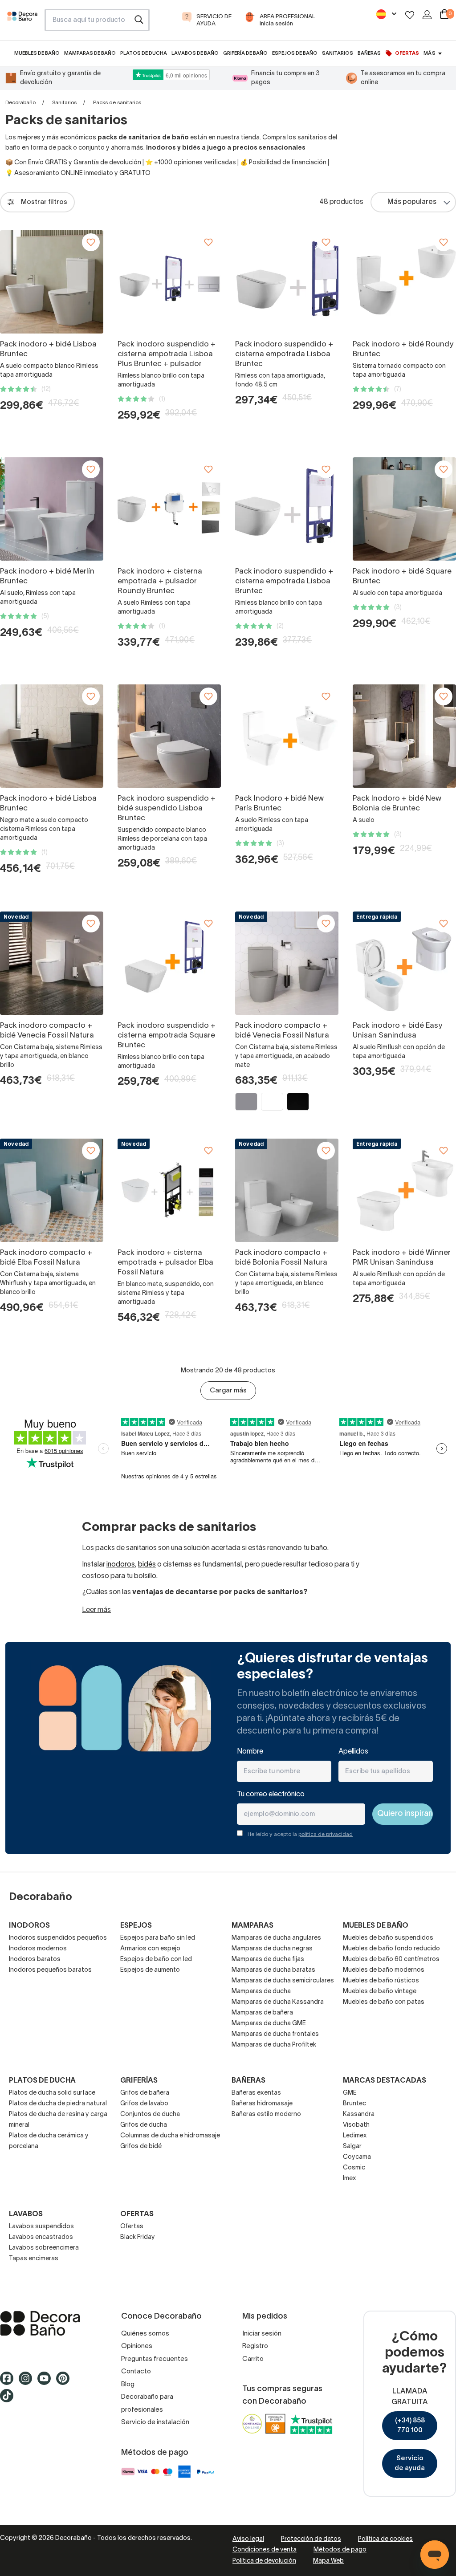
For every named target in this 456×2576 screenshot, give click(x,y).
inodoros (121, 1565)
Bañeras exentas (256, 2093)
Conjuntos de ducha (150, 2114)
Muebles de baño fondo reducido (391, 1949)
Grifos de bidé (141, 2147)
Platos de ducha (42, 2081)
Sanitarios (64, 103)
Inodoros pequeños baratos (50, 1970)
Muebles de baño (376, 1926)
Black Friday (138, 2237)
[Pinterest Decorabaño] (65, 2383)
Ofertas (132, 2227)
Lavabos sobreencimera (44, 2248)
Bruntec (354, 2104)
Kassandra (359, 2114)
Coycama (357, 2157)
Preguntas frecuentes (155, 2359)
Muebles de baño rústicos (381, 1981)
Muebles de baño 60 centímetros (391, 1959)
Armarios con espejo (150, 1949)
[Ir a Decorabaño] (46, 2324)
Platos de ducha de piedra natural (58, 2104)
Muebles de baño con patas (384, 2002)
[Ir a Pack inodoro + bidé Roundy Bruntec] (404, 282)
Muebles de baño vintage (380, 1992)
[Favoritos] (410, 15)
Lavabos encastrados (41, 2237)
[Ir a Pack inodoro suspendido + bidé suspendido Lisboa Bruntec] (169, 736)
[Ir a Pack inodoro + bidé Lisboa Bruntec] (52, 282)
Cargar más (228, 1391)
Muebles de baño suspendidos (388, 1938)
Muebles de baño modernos (384, 1970)
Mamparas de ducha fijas (268, 1959)
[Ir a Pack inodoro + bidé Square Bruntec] (404, 509)
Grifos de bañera (145, 2093)
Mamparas (252, 1926)
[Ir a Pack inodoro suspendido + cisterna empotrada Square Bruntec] (169, 963)
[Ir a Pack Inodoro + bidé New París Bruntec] (287, 736)
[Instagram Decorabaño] (28, 2383)
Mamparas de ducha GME (269, 2024)
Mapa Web (328, 2561)
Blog (128, 2385)
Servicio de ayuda (410, 2464)
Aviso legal (248, 2539)
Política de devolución (264, 2561)
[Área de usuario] (427, 15)
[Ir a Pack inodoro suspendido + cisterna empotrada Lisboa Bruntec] (287, 282)
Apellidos (353, 1752)
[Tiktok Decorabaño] (9, 2400)
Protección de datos (311, 2539)
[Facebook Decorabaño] (9, 2383)
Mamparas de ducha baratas (273, 1970)
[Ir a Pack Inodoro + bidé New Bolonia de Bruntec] (404, 736)
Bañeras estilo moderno (266, 2114)
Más (429, 53)
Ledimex (355, 2136)
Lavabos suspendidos (41, 2227)
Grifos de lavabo (144, 2104)
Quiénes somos (145, 2334)
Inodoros (29, 1926)
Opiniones (137, 2346)
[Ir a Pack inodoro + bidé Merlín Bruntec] (52, 509)
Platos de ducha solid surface (52, 2093)
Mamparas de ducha (261, 1992)
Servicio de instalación (155, 2422)
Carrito (253, 2359)
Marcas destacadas (385, 2081)
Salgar (352, 2147)
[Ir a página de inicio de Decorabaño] (22, 23)
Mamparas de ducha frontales (275, 2034)
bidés (147, 1565)
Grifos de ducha (144, 2125)
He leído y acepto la (300, 1834)
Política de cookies (385, 2539)
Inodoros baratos (35, 1959)
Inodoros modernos (38, 1949)
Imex (350, 2179)
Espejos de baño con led (156, 1959)
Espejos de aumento (150, 1970)
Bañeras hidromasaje (262, 2104)
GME (350, 2093)
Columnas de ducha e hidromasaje (170, 2136)
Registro (255, 2346)
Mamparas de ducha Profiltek (274, 2045)
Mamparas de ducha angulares (276, 1938)
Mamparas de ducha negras (272, 1949)
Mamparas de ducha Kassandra (278, 2002)
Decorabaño (20, 103)
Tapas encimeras (34, 2259)
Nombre (250, 1752)
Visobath (356, 2125)
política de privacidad (326, 1834)
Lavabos (26, 2214)
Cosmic (354, 2168)
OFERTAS (137, 2214)
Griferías (139, 2081)
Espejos (136, 1926)
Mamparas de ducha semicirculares (283, 1981)
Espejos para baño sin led (158, 1938)
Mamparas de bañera (262, 2013)
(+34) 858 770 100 (410, 2426)
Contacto (136, 2372)
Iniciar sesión (262, 2334)
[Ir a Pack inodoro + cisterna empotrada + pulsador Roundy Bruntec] (169, 509)
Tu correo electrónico (271, 1795)
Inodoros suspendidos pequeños (58, 1938)
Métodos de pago (340, 2550)
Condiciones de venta (265, 2550)
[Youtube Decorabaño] (47, 2383)
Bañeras (248, 2081)
